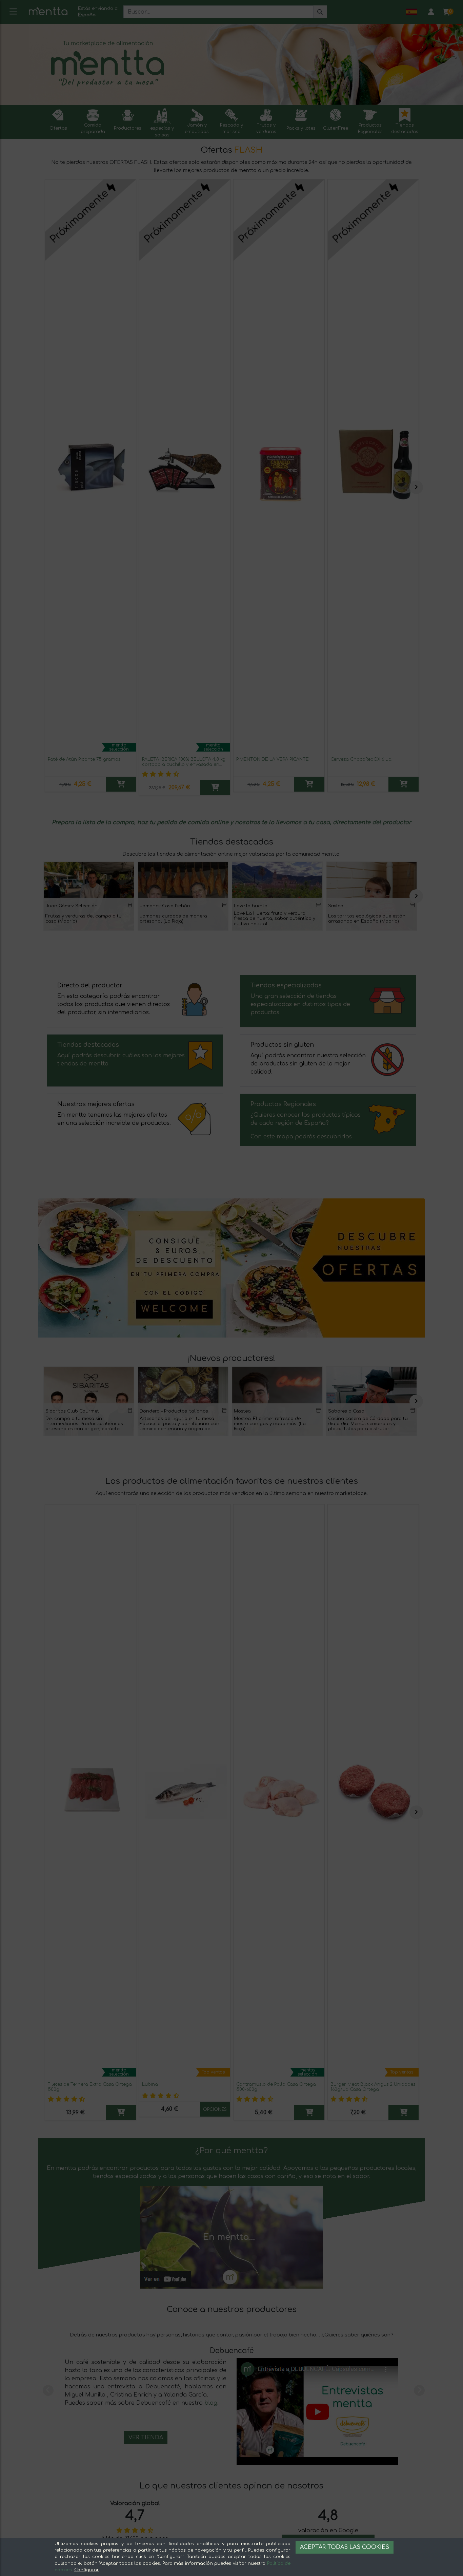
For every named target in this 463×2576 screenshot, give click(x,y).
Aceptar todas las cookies (345, 2547)
